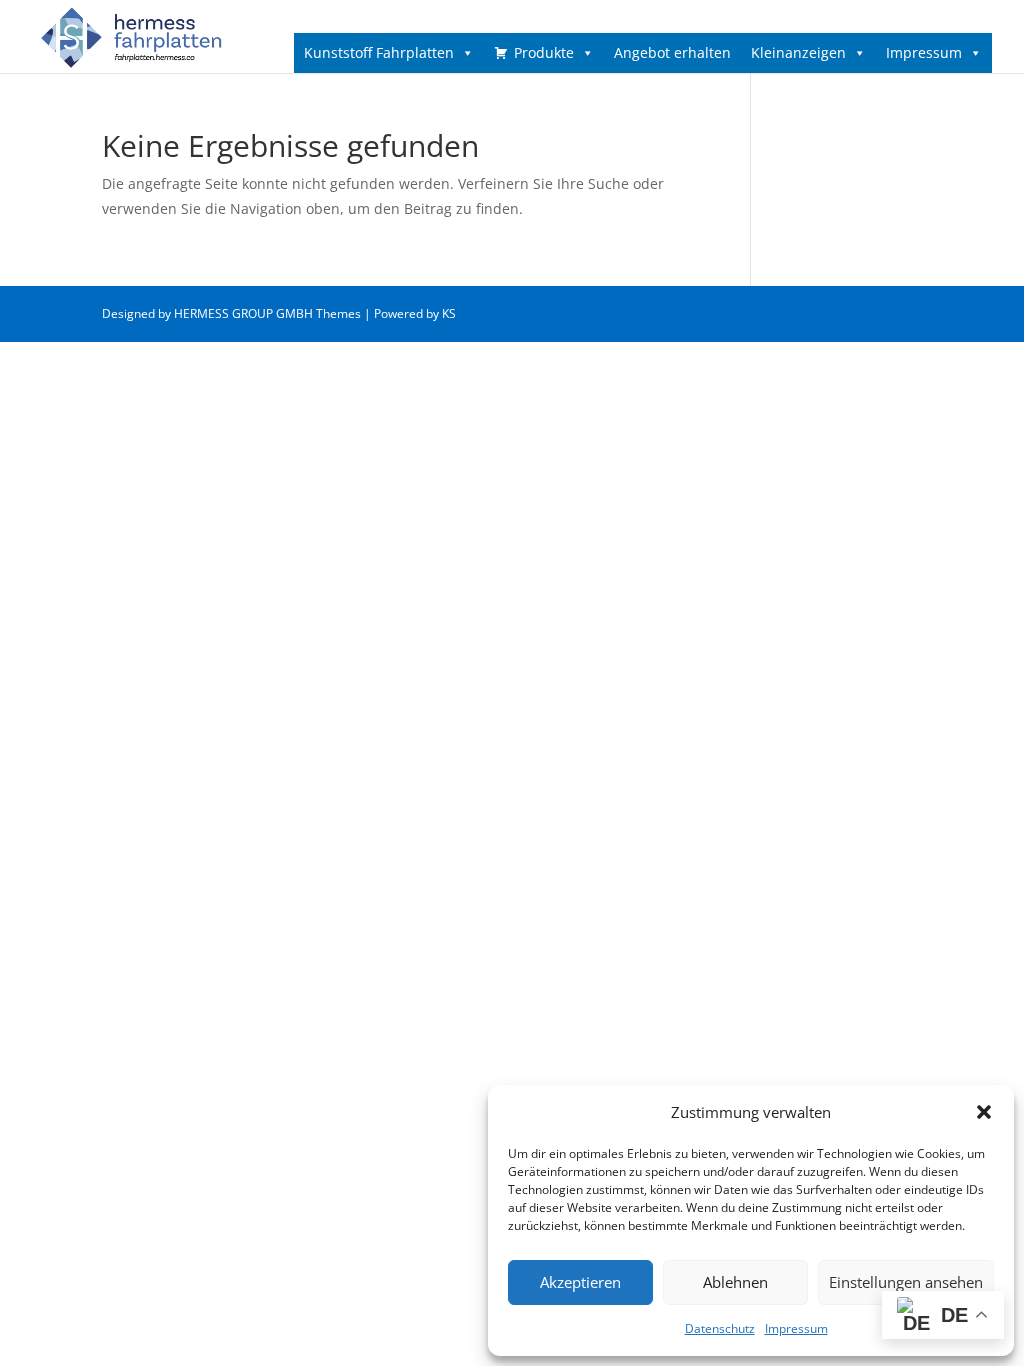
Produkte (544, 52)
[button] (984, 1112)
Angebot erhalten (672, 52)
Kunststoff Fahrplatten (379, 52)
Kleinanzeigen (798, 52)
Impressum (796, 1328)
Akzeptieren (580, 1282)
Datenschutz (720, 1328)
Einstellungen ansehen (906, 1282)
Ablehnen (735, 1282)
